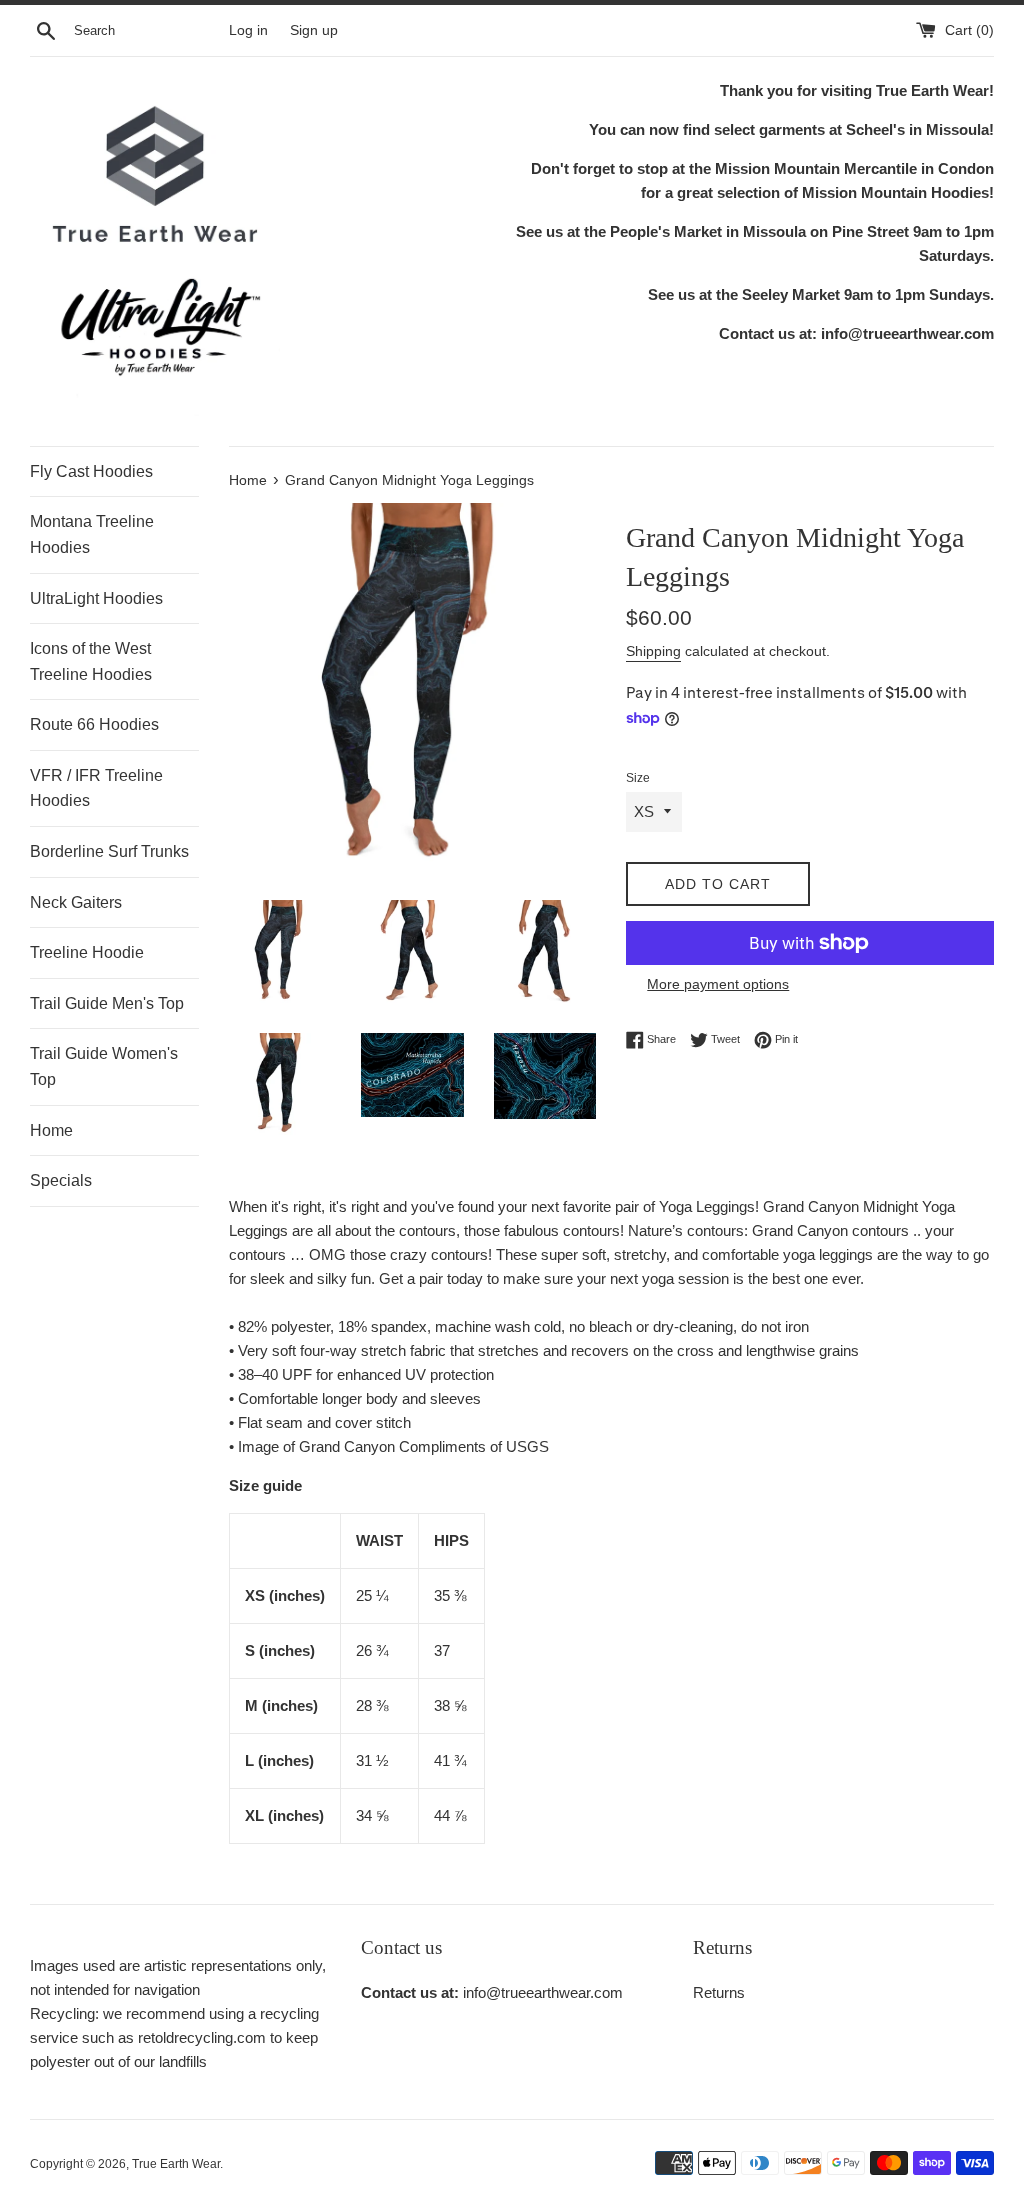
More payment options (718, 984)
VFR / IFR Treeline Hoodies (96, 788)
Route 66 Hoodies (94, 724)
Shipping (653, 651)
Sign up (314, 30)
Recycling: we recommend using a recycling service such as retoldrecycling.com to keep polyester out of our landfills (174, 2037)
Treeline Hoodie (87, 952)
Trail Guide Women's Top (104, 1066)
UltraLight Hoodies (96, 598)
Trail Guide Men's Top (107, 1003)
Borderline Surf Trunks (109, 851)
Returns (719, 1992)
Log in (248, 30)
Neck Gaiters (76, 902)
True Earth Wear (176, 2164)
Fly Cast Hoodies (91, 471)
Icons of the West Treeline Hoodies (91, 661)
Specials (61, 1180)
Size (638, 778)
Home (51, 1130)
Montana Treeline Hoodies (92, 534)
